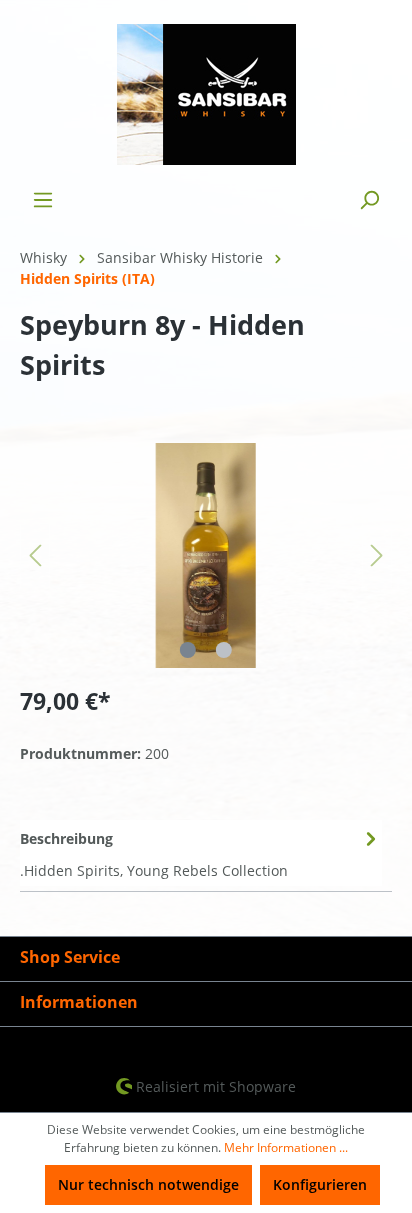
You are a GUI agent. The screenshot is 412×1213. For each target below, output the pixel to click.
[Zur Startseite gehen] (206, 94)
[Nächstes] (377, 555)
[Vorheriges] (35, 555)
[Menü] (43, 200)
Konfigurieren (320, 1184)
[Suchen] (369, 200)
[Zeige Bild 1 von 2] (188, 650)
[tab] (201, 853)
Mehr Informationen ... (286, 1147)
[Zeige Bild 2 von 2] (224, 650)
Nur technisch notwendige (148, 1184)
